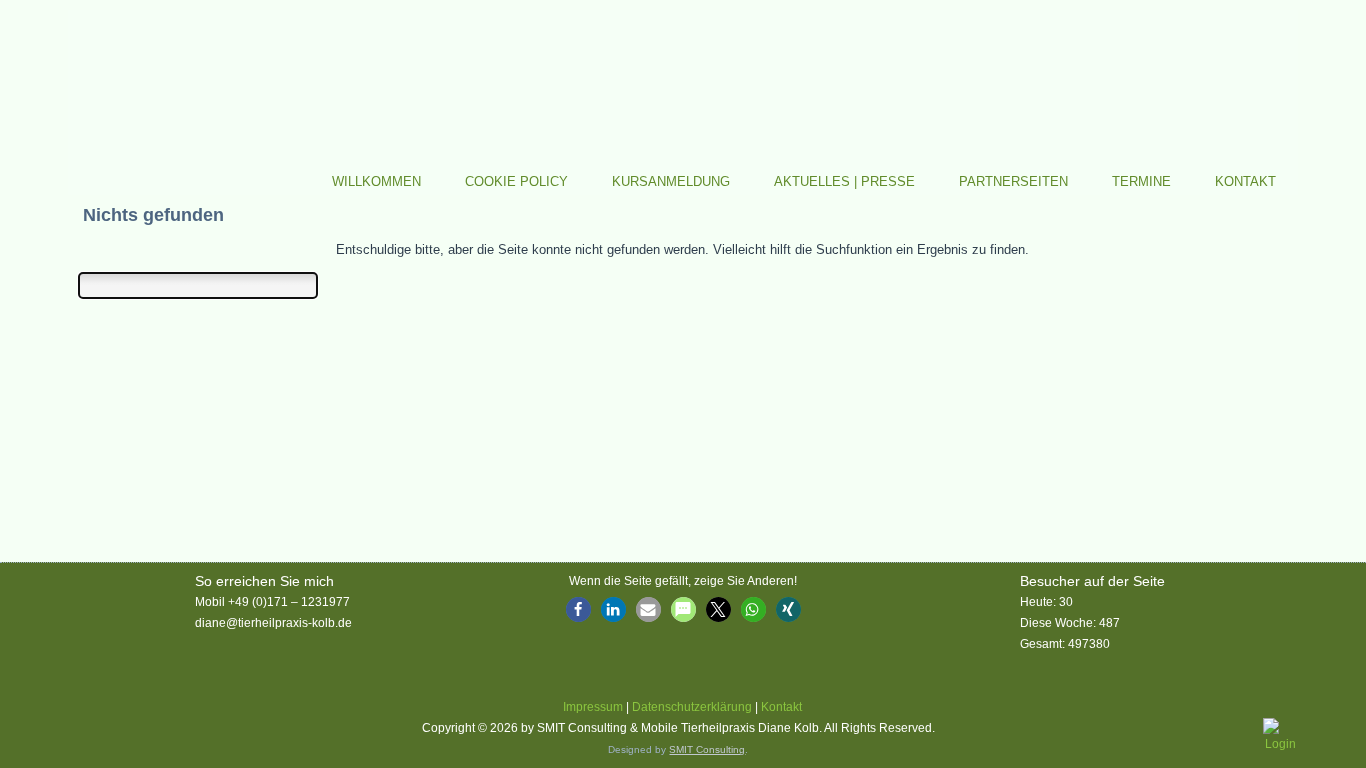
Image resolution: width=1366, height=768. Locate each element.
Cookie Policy (516, 181)
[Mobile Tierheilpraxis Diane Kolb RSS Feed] (81, 731)
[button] (578, 609)
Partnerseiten (1013, 181)
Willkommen (376, 181)
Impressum (593, 707)
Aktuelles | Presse (844, 181)
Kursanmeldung (671, 181)
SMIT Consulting (707, 749)
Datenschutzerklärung (692, 707)
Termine (1141, 181)
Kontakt (1245, 181)
